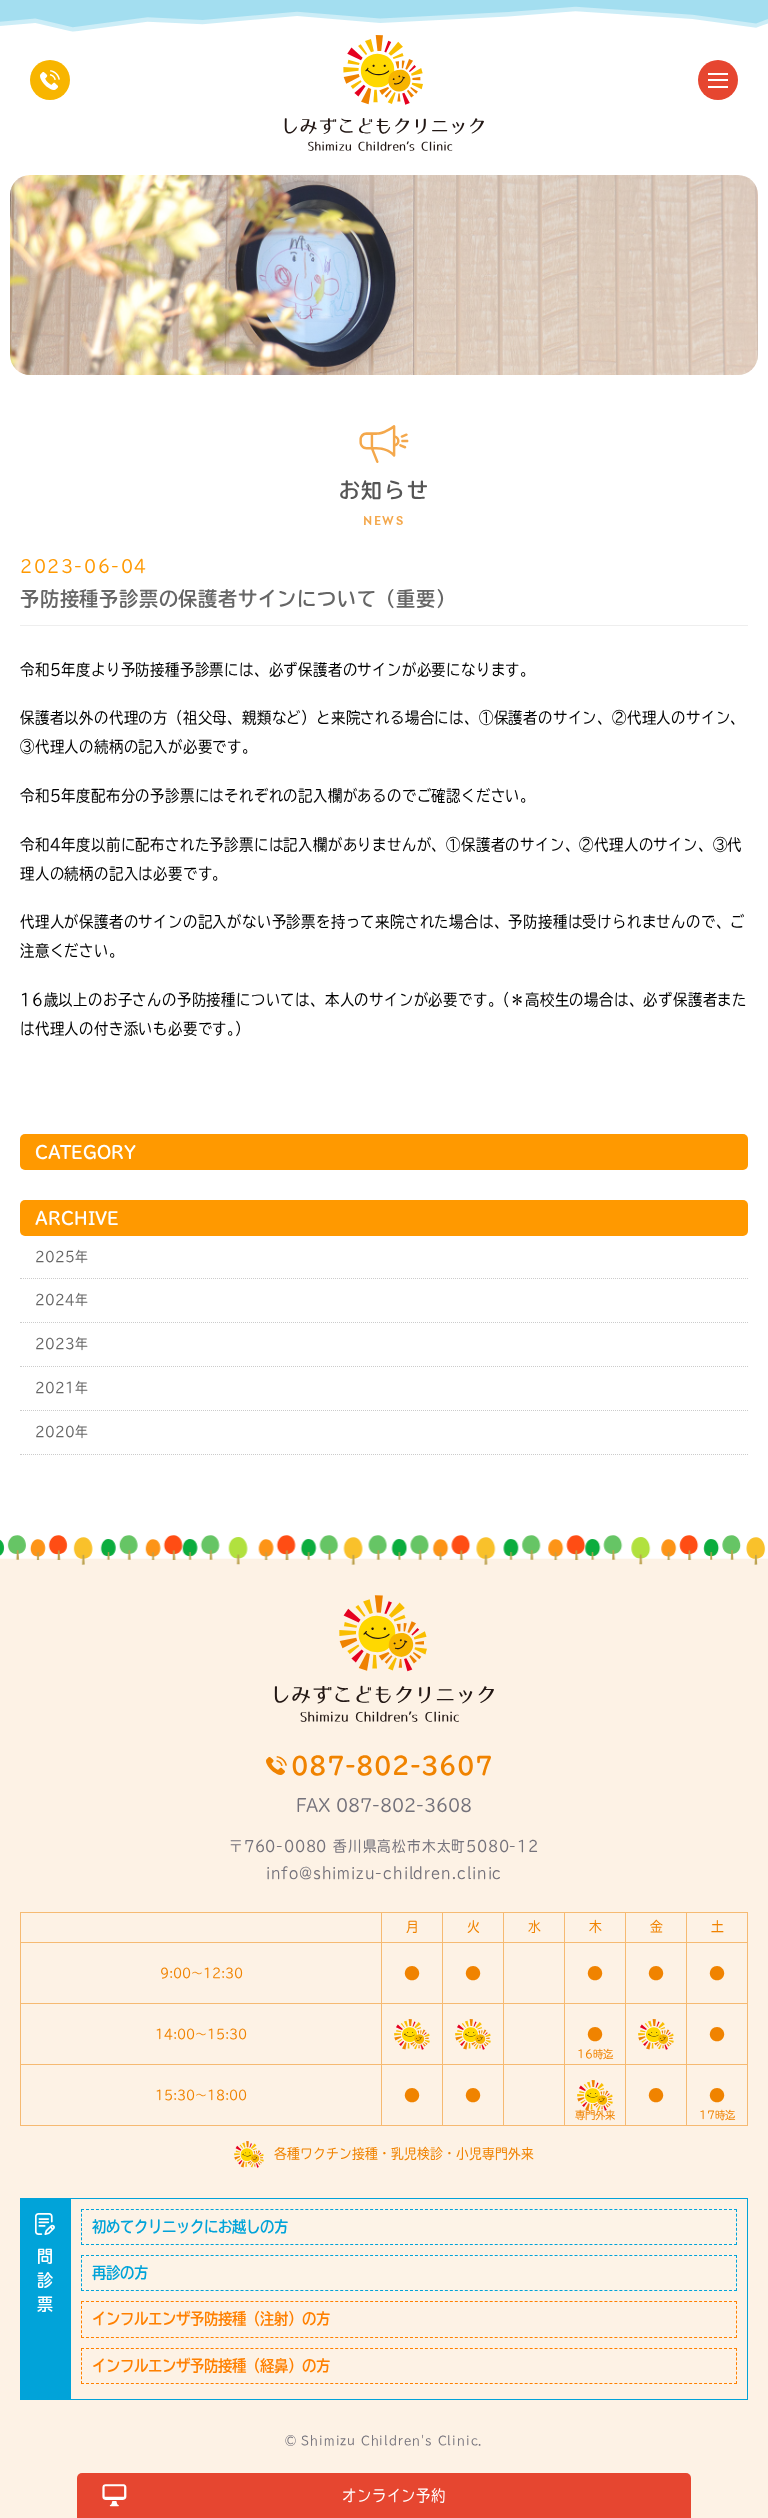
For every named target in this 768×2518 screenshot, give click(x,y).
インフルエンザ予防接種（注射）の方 (211, 2318)
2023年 (61, 1343)
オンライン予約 (394, 2495)
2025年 (61, 1256)
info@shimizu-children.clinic (384, 1873)
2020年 (61, 1431)
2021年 (61, 1387)
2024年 (61, 1299)
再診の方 (120, 2272)
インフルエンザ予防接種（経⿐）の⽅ (211, 2365)
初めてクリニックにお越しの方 (190, 2226)
